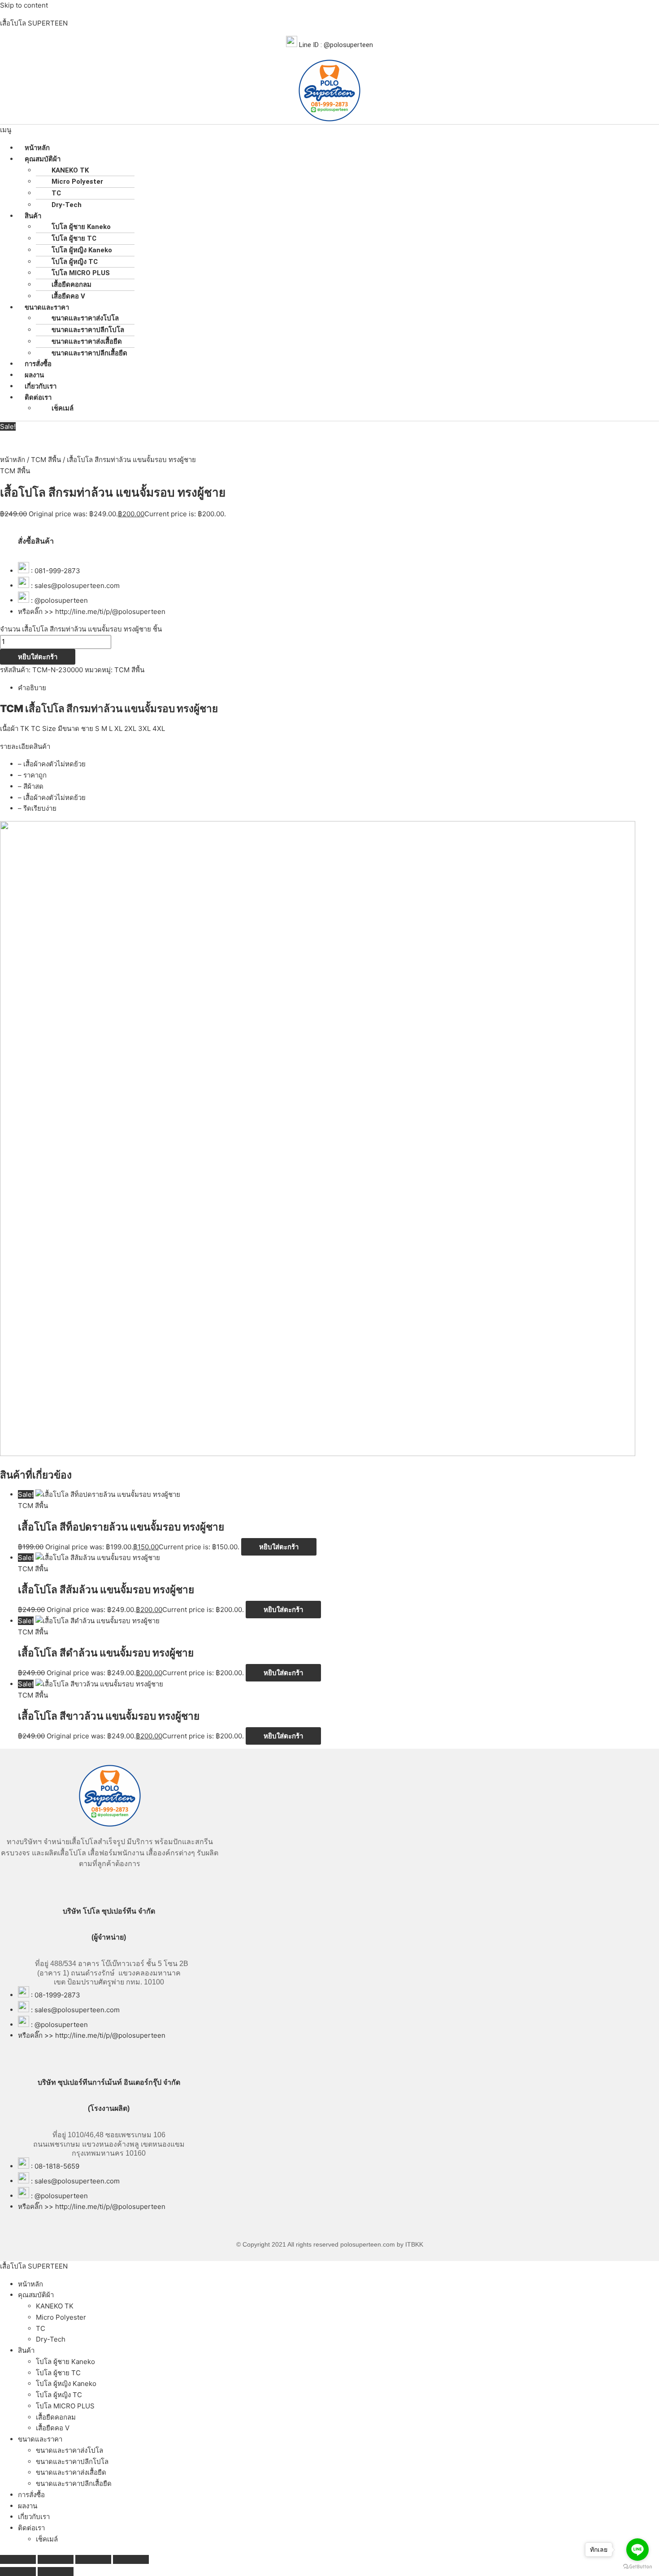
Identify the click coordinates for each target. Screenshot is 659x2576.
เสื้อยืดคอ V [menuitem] (53, 2428)
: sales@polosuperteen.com (75, 586)
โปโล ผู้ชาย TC (74, 238)
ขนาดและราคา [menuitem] (40, 2439)
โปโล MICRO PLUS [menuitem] (65, 2406)
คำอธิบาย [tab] (32, 688)
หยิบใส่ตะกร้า (38, 657)
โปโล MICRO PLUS (81, 273)
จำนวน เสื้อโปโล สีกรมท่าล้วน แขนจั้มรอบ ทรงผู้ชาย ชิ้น (81, 629)
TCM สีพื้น (46, 460)
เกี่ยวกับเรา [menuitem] (34, 2517)
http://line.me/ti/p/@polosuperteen (110, 612)
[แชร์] (93, 2559)
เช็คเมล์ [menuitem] (47, 2539)
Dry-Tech (67, 205)
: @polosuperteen (59, 600)
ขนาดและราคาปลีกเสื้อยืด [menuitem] (74, 2483)
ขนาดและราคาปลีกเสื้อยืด (89, 353)
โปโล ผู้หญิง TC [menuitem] (59, 2395)
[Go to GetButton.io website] (637, 2567)
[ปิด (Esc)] (131, 2559)
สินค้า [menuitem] (26, 2350)
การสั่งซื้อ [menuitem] (31, 2495)
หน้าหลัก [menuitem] (30, 2284)
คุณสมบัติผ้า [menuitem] (36, 2295)
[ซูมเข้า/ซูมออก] (18, 2559)
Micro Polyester (77, 182)
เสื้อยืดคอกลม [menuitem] (56, 2417)
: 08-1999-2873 (56, 1995)
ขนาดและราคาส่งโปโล (85, 318)
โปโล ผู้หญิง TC (75, 262)
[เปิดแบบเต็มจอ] (56, 2559)
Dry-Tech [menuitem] (51, 2339)
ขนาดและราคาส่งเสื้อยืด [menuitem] (71, 2472)
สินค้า (33, 216)
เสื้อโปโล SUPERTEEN (34, 23)
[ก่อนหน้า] (18, 2572)
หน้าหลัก (13, 460)
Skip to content (24, 5)
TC (56, 193)
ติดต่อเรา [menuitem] (31, 2528)
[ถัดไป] (56, 2572)
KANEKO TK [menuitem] (55, 2306)
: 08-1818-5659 (55, 2166)
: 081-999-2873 (56, 571)
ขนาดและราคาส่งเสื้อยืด (87, 341)
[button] (329, 130)
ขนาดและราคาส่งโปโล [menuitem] (69, 2450)
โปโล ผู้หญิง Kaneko (82, 250)
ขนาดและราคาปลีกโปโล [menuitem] (72, 2461)
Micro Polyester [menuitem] (61, 2317)
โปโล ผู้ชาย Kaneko (81, 227)
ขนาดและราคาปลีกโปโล (88, 330)
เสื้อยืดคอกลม (72, 285)
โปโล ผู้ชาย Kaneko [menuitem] (65, 2362)
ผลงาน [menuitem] (28, 2506)
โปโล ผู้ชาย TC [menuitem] (58, 2373)
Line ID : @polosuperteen (335, 45)
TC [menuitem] (41, 2328)
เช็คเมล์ (63, 408)
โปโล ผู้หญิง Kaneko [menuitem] (66, 2384)
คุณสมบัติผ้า (43, 159)
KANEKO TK (70, 170)
